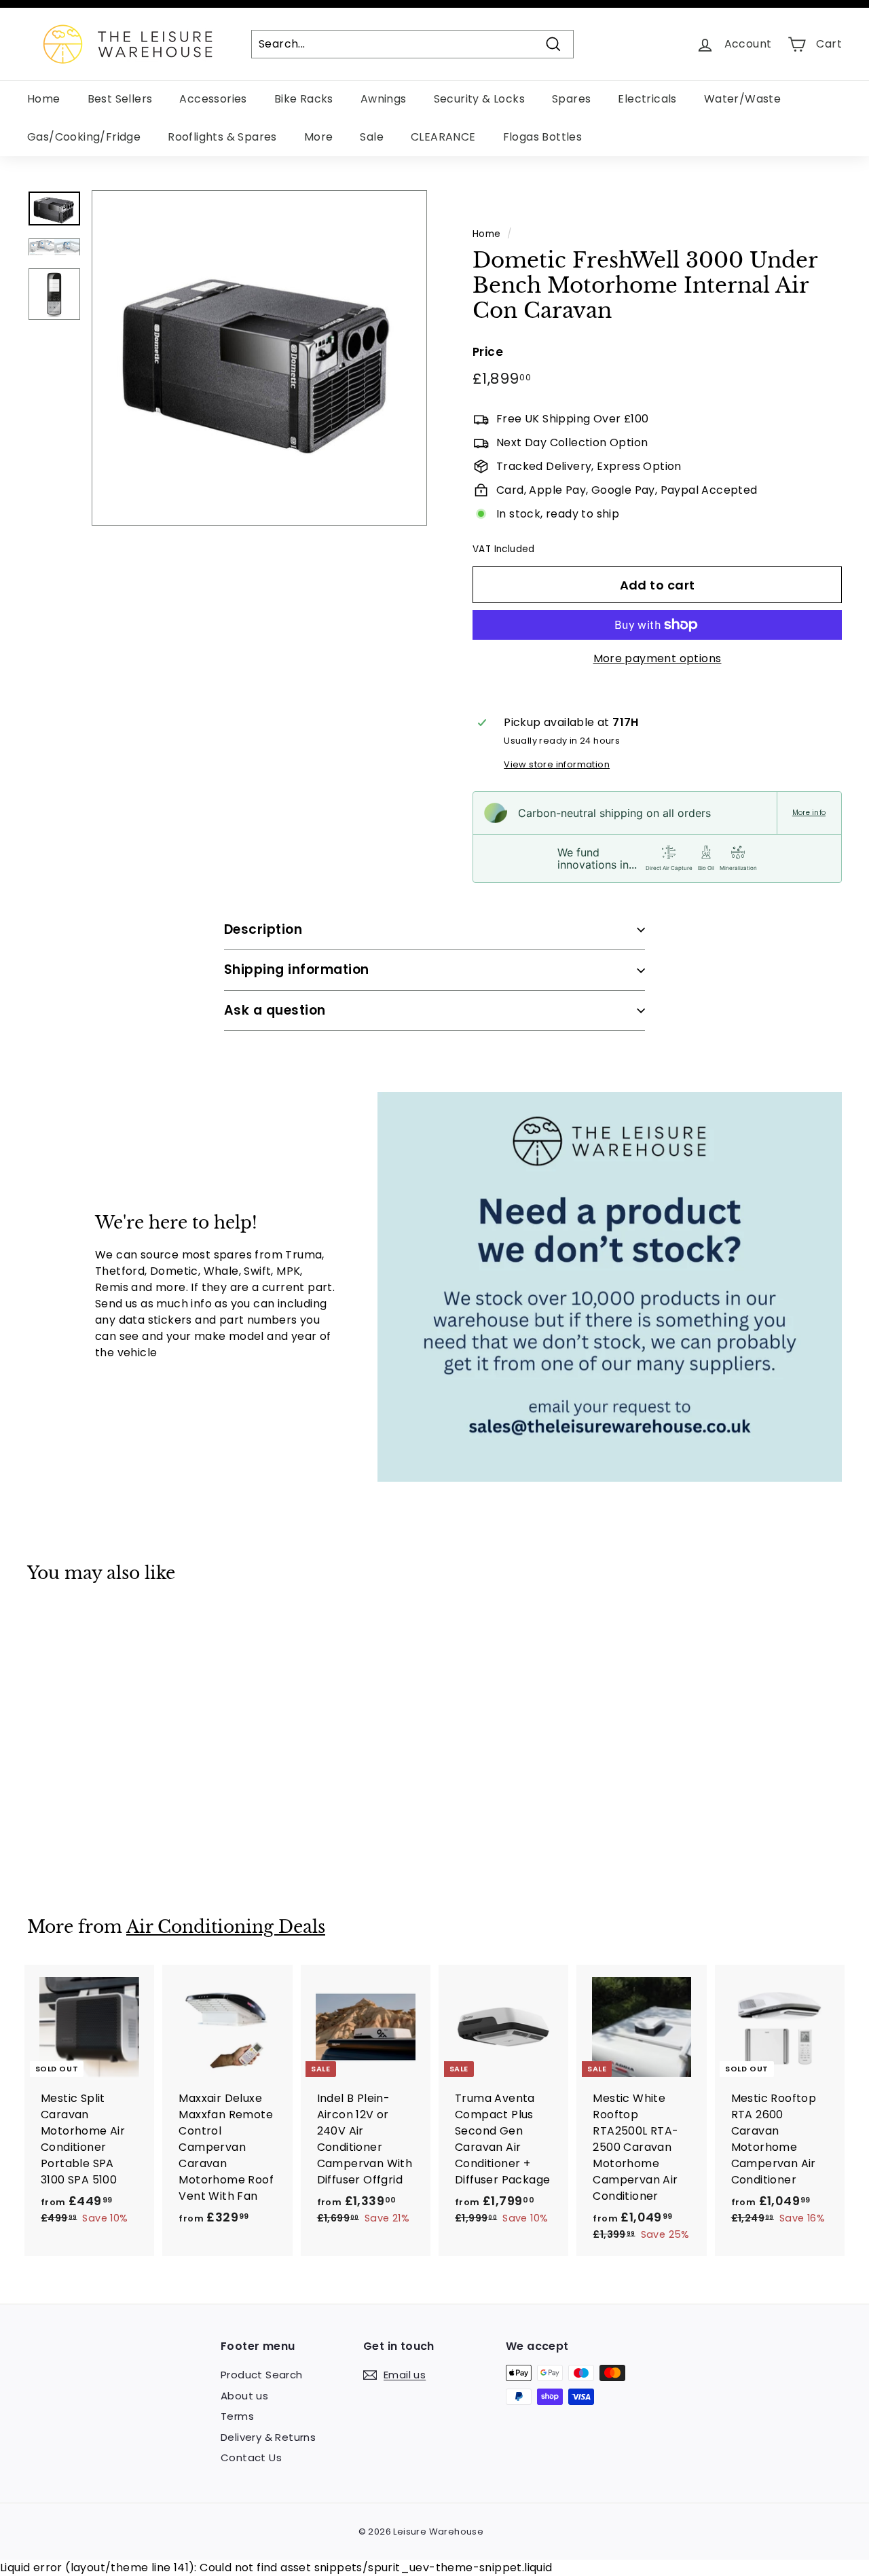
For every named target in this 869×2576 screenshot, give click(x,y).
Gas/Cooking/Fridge (84, 137)
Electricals (647, 99)
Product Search (262, 2375)
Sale (372, 137)
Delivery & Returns (268, 2437)
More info (809, 813)
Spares (571, 99)
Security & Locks (479, 99)
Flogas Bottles (543, 137)
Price (488, 352)
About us (244, 2396)
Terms (237, 2416)
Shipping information (297, 969)
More (319, 137)
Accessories (213, 99)
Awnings (384, 99)
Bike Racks (304, 99)
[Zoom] (259, 358)
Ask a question (275, 1010)
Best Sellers (120, 99)
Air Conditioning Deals (226, 1927)
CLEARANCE (443, 137)
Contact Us (251, 2457)
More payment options (658, 658)
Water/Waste (742, 99)
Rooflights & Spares (222, 137)
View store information (557, 764)
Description (263, 929)
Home (44, 99)
